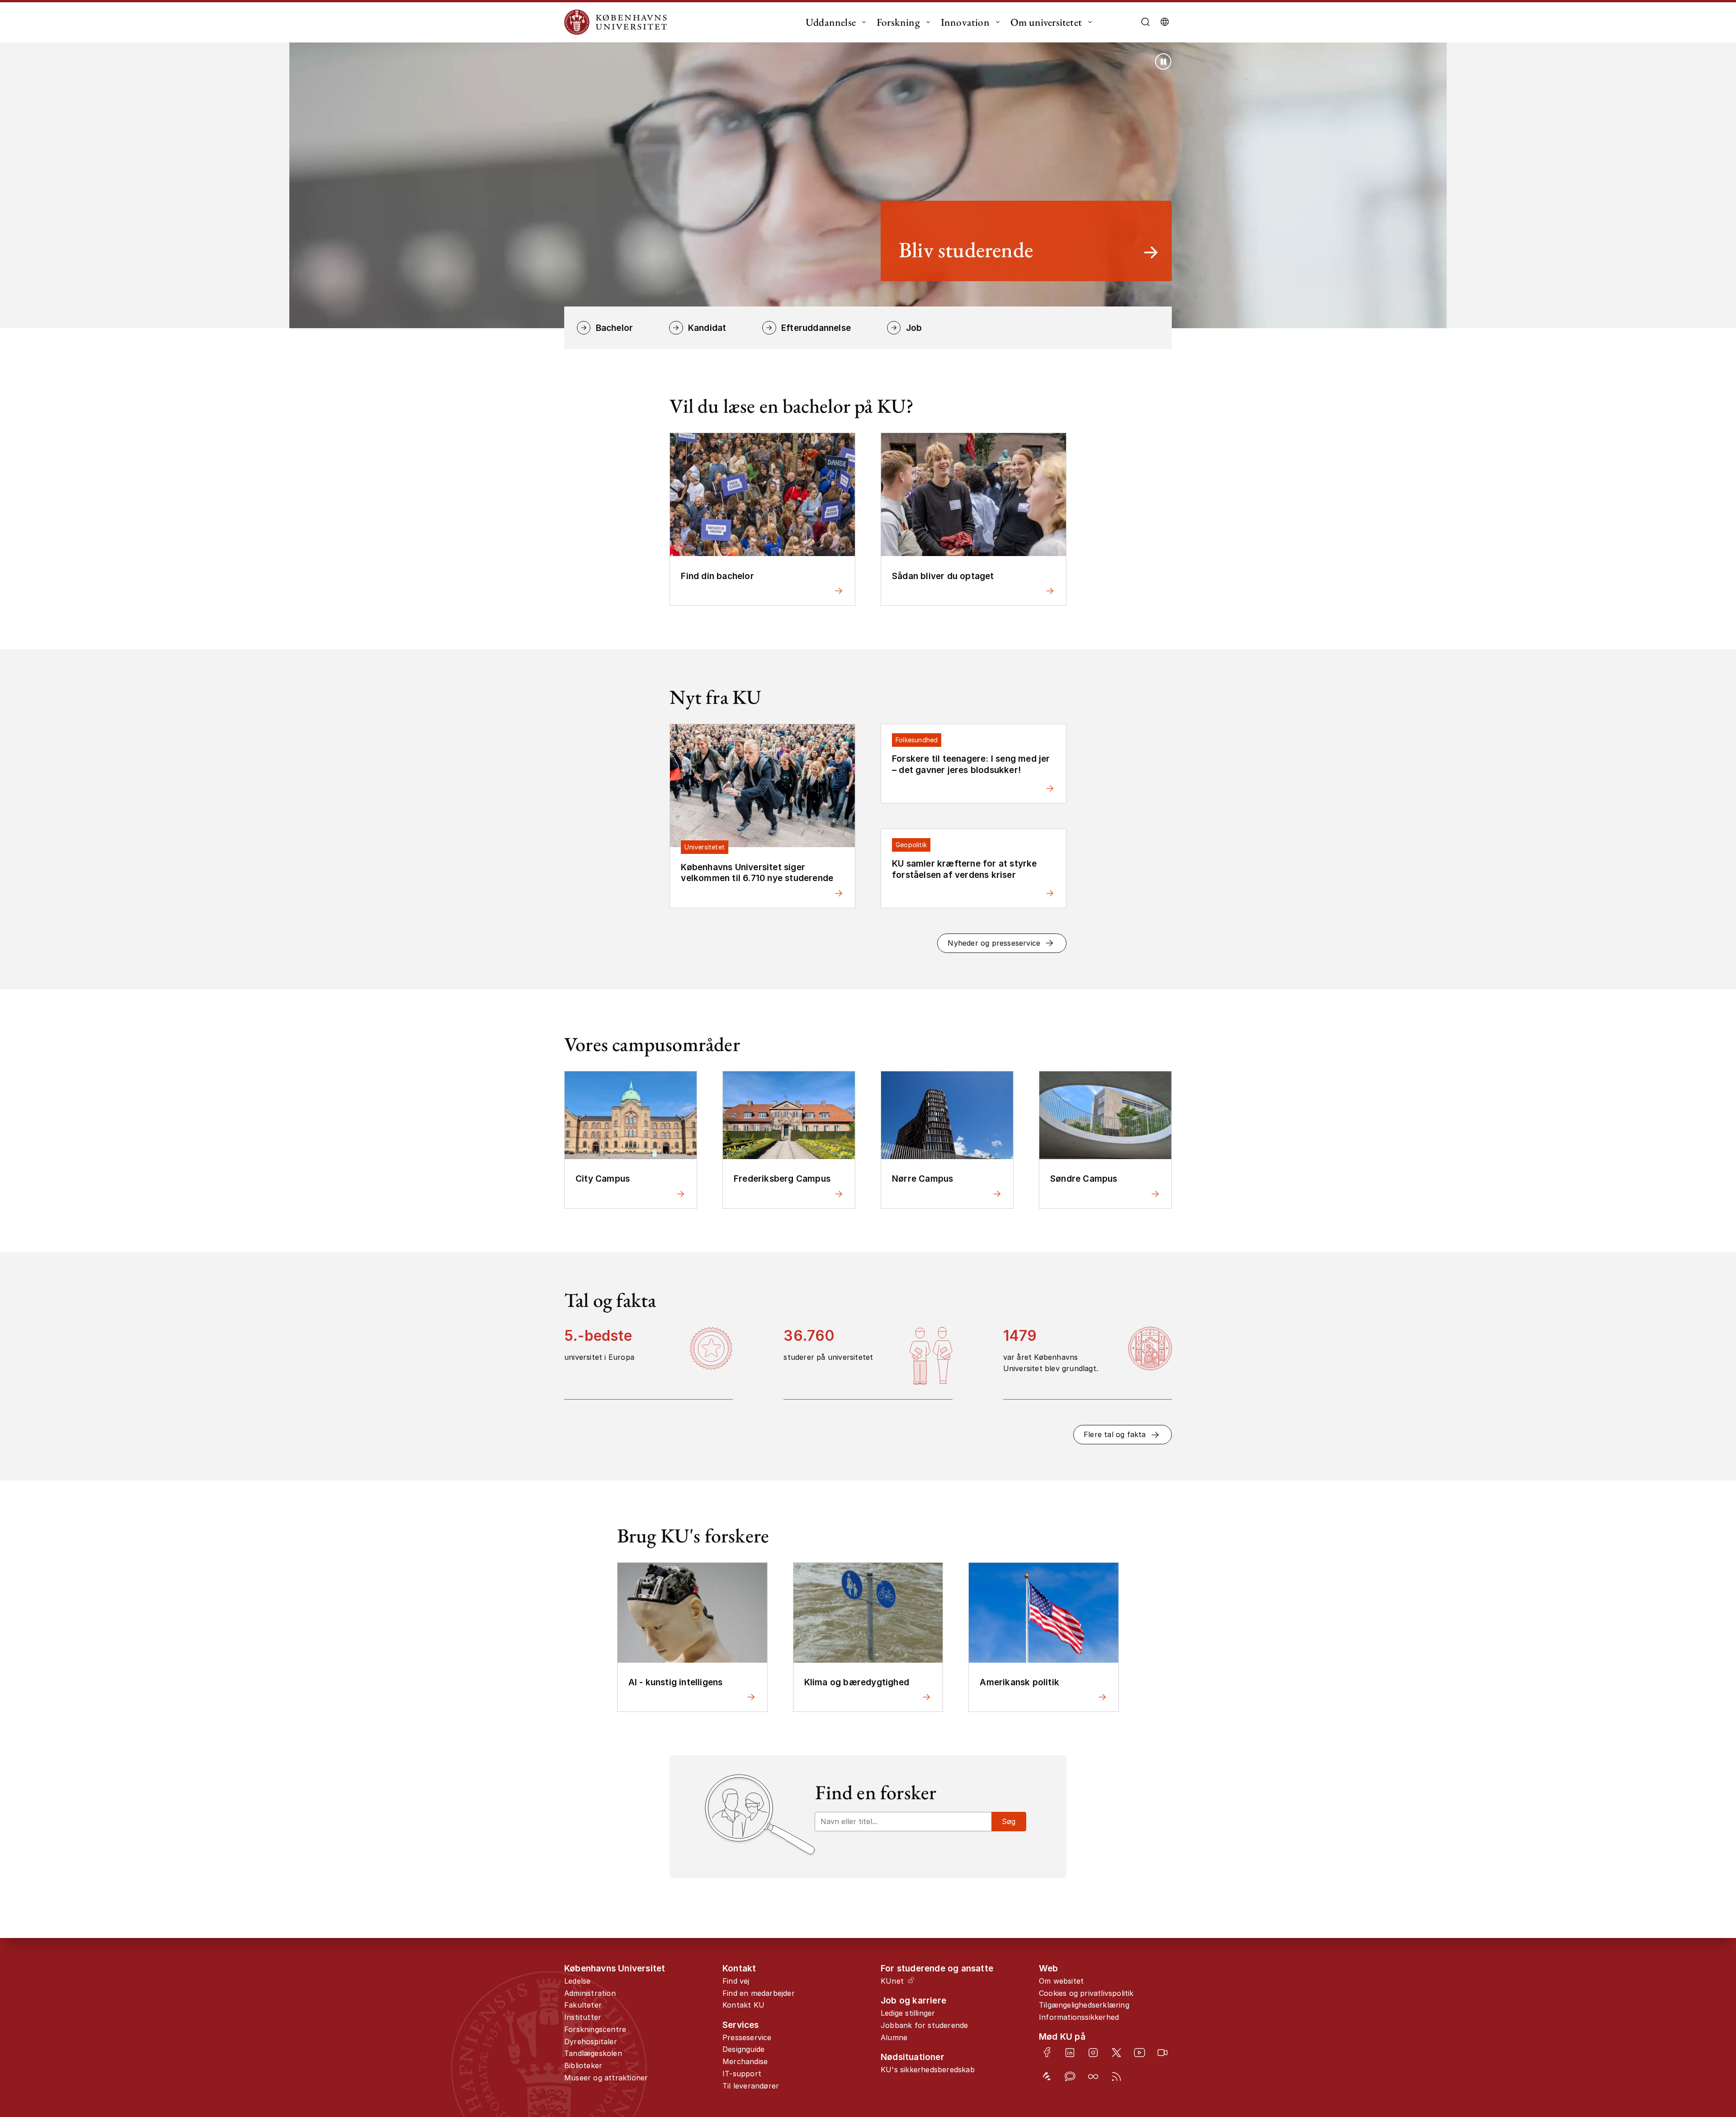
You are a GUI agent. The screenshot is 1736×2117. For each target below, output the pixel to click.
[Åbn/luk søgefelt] (1145, 22)
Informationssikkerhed (1079, 2017)
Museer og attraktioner (606, 2078)
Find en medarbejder (759, 1993)
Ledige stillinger (908, 2013)
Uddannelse (831, 22)
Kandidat (707, 328)
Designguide (743, 2049)
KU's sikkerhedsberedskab (928, 2070)
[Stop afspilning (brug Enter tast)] (1163, 61)
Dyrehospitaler (591, 2042)
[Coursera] (1093, 2077)
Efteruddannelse (816, 328)
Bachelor (614, 328)
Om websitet (1061, 1981)
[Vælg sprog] (1165, 22)
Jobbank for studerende (924, 2025)
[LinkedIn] (1070, 2053)
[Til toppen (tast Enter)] (1657, 2002)
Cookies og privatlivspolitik (1086, 1993)
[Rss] (1116, 2077)
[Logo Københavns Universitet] (618, 22)
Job (914, 328)
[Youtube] (1139, 2053)
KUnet (892, 1981)
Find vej (736, 1981)
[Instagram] (1093, 2053)
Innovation (965, 22)
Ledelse (577, 1981)
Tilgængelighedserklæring (1084, 2005)
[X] (1116, 2053)
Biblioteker (583, 2065)
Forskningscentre (595, 2029)
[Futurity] (1047, 2077)
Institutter (583, 2017)
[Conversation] (1070, 2077)
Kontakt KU (743, 2005)
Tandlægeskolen (593, 2053)
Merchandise (745, 2061)
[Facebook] (1047, 2052)
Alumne (894, 2037)
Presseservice (747, 2037)
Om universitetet (1046, 22)
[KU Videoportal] (1163, 2053)
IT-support (742, 2074)
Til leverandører (751, 2086)
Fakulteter (583, 2005)
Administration (590, 1993)
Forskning (898, 22)
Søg (1009, 1821)
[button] (1002, 943)
